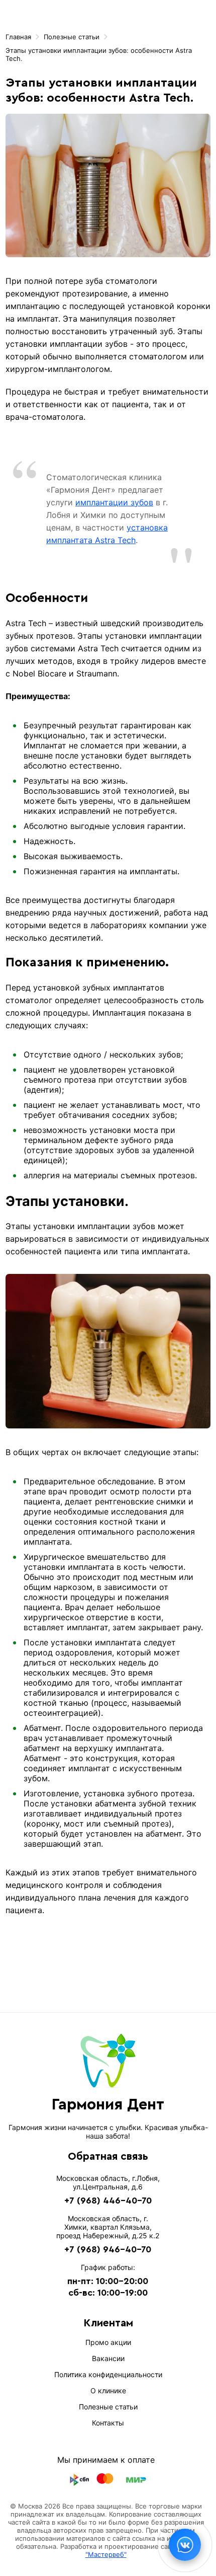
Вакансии (108, 2358)
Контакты (108, 2423)
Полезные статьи (108, 2407)
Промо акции (108, 2342)
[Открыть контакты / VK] (185, 2545)
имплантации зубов (114, 502)
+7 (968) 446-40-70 (108, 2201)
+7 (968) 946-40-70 (108, 2249)
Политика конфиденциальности (108, 2374)
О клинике (108, 2391)
